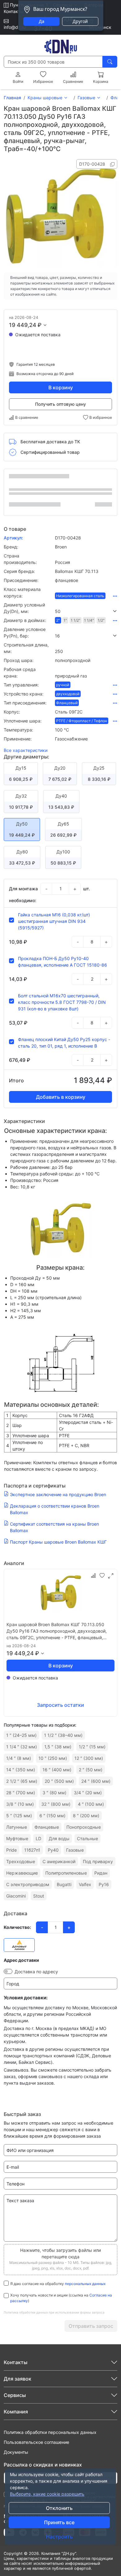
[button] (86, 611)
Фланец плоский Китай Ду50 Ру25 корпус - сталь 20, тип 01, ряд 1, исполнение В (64, 1043)
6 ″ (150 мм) (52, 1816)
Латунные (17, 1827)
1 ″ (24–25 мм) (21, 1735)
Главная (12, 98)
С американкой (59, 1861)
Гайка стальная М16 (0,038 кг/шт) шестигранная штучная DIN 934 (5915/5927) (54, 921)
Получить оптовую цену (60, 404)
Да (42, 21)
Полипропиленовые (66, 1873)
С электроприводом (28, 1884)
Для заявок (18, 2379)
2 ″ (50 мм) (91, 1770)
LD (38, 1838)
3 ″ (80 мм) (54, 1793)
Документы (16, 2452)
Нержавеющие (22, 1873)
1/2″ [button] (101, 620)
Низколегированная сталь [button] (80, 596)
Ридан (101, 1873)
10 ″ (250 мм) (53, 1758)
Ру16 (104, 1884)
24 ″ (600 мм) (96, 1781)
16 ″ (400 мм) (57, 1770)
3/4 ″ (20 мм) (88, 1793)
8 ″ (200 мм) (86, 1816)
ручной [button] (63, 685)
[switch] (8, 1971)
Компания (16, 2412)
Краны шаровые (45, 98)
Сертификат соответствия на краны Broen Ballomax (54, 1527)
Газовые (86, 98)
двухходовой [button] (68, 694)
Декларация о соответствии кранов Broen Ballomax (55, 1509)
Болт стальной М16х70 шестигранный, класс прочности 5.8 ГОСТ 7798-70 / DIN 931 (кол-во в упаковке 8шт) (62, 1002)
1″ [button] (65, 620)
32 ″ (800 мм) (56, 1804)
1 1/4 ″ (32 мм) (22, 1747)
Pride (11, 1850)
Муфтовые (17, 1838)
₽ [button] (40, 325)
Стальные (87, 1838)
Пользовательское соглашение (36, 2442)
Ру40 (53, 1850)
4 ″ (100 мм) (91, 1804)
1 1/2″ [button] (76, 620)
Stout (39, 1896)
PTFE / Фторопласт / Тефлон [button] (82, 721)
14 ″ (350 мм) (21, 1770)
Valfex (85, 1884)
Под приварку (98, 1861)
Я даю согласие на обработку (58, 2284)
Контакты (14, 11)
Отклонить (59, 2508)
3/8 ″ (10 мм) (20, 1804)
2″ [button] (58, 620)
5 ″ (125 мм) (19, 1816)
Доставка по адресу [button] (36, 1972)
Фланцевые (47, 1827)
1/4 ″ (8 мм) (19, 1758)
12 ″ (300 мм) (89, 1758)
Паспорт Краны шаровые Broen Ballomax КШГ (58, 1542)
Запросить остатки (60, 1705)
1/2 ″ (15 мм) (92, 1747)
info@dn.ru (15, 27)
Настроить (59, 2537)
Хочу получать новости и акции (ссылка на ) (61, 2298)
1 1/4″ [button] (89, 620)
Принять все (59, 2522)
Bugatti (64, 1884)
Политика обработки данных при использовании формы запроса (54, 2312)
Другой (80, 21)
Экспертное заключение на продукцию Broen (58, 1494)
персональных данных (85, 2284)
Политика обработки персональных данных (50, 2432)
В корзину (61, 387)
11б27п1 (32, 1850)
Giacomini (16, 1896)
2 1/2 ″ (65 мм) (22, 1781)
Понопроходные (84, 1827)
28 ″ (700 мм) (21, 1793)
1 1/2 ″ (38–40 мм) (63, 1735)
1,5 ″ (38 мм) (58, 1747)
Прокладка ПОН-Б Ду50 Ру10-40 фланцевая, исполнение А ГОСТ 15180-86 (63, 962)
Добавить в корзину (61, 1097)
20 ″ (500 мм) (59, 1781)
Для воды (59, 1838)
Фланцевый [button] (67, 703)
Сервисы (15, 2395)
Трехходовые (21, 1861)
